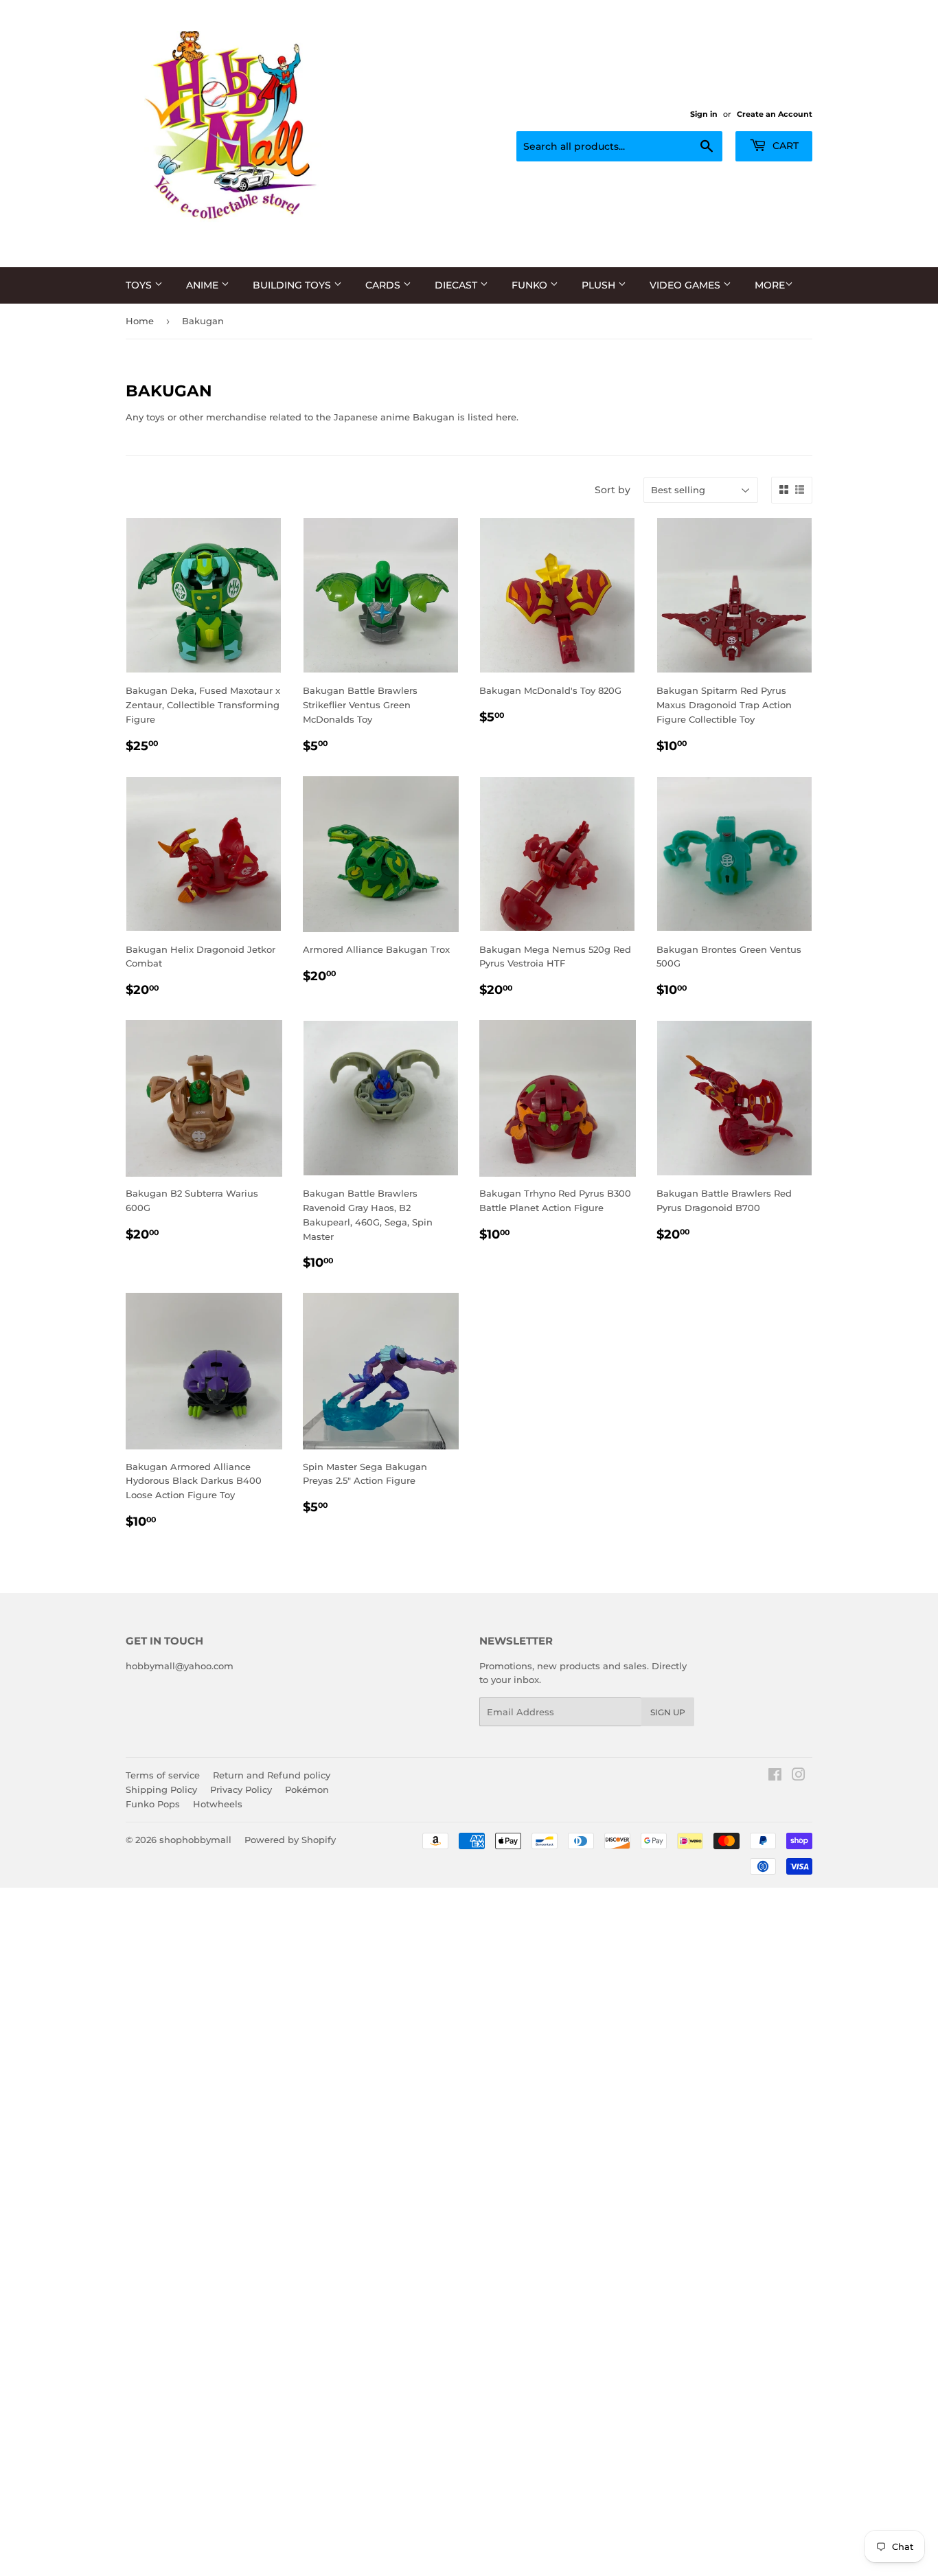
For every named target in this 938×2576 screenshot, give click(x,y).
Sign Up (668, 1712)
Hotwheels (218, 1804)
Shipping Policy (161, 1789)
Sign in (704, 114)
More (770, 285)
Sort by (613, 490)
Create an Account (775, 114)
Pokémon (307, 1789)
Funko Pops (153, 1804)
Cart (784, 146)
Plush (600, 285)
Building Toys (293, 285)
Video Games (686, 285)
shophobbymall (195, 1840)
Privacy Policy (241, 1789)
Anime (204, 285)
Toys (140, 285)
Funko (531, 285)
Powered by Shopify (290, 1840)
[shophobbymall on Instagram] (799, 1776)
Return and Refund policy (272, 1775)
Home (140, 321)
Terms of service (163, 1775)
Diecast (457, 285)
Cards (384, 285)
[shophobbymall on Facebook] (775, 1776)
